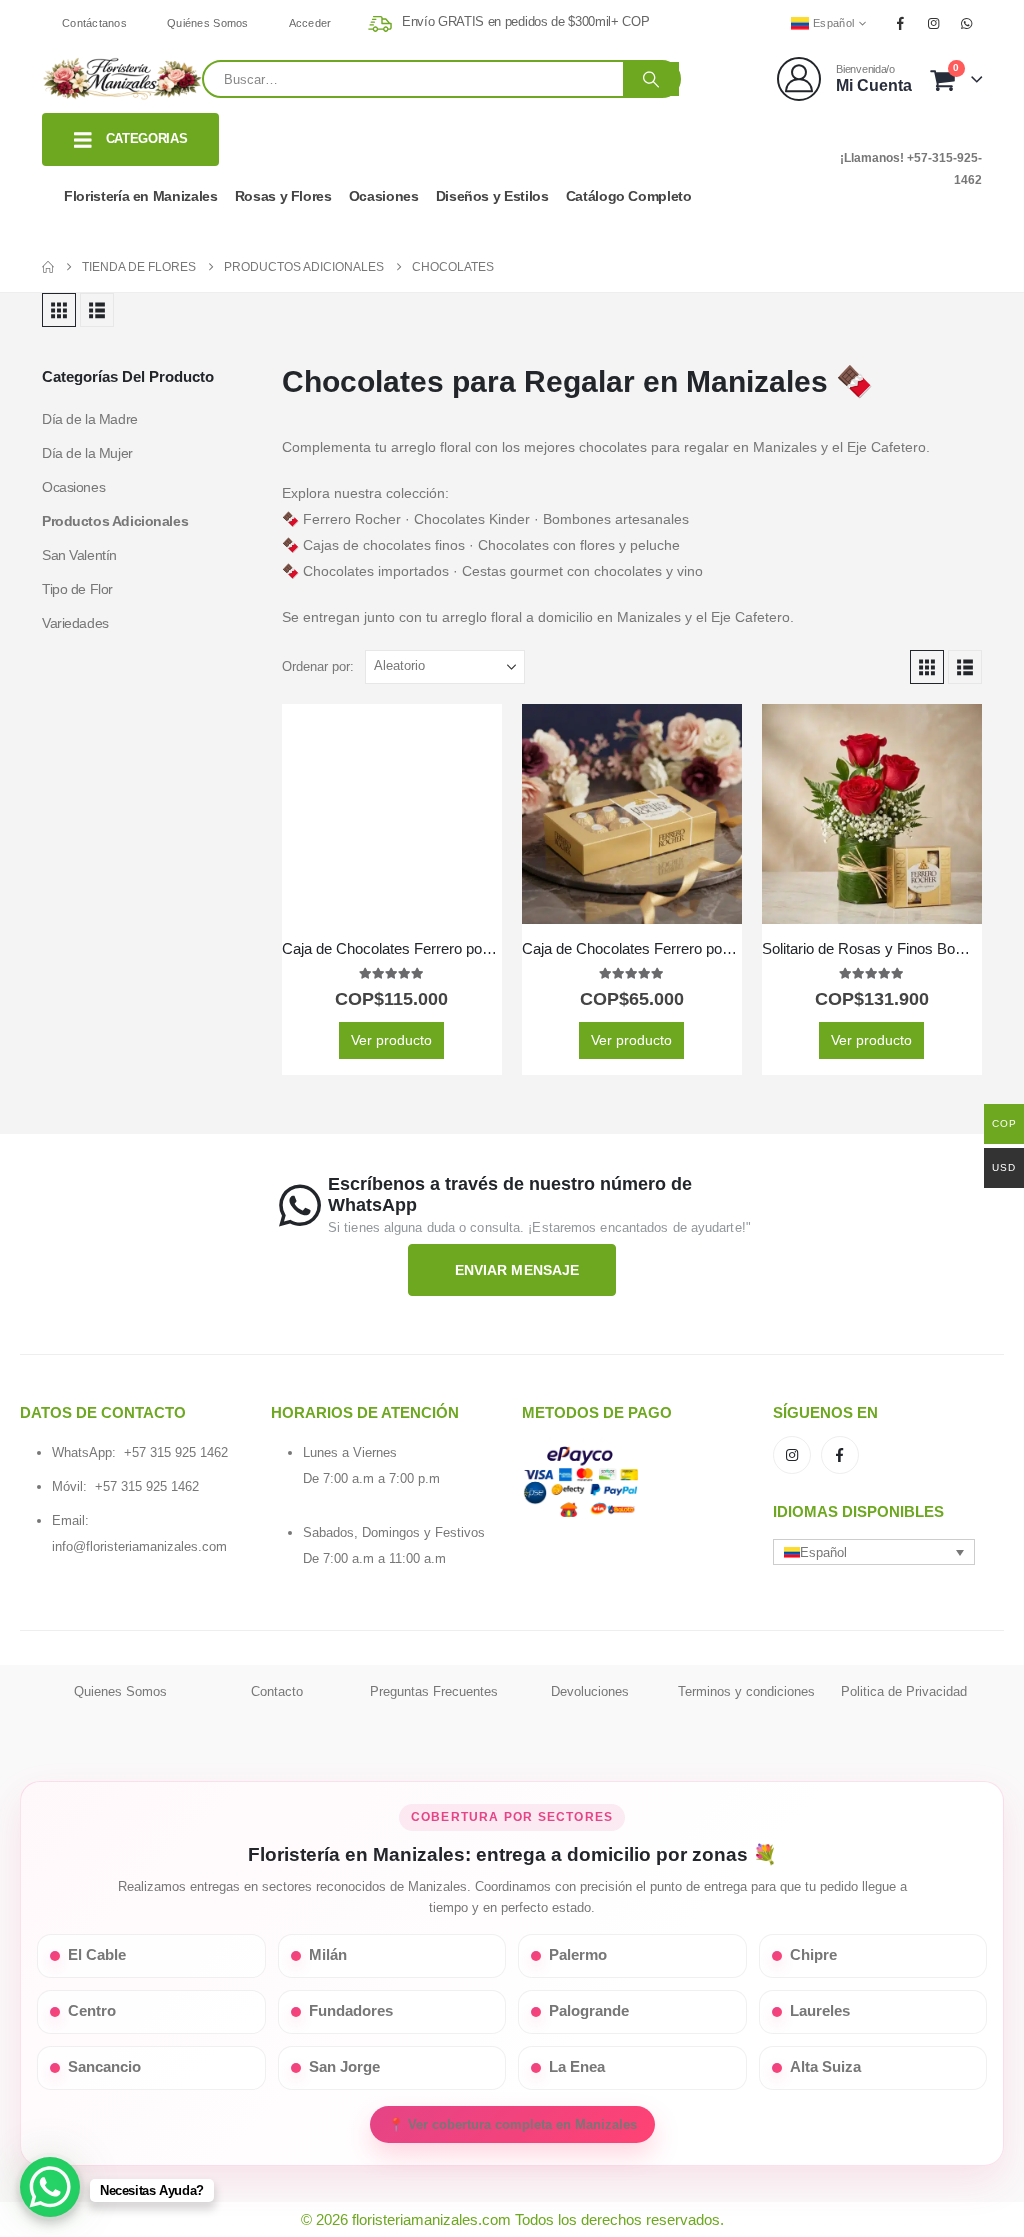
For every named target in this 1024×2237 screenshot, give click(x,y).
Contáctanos (94, 23)
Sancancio (104, 2067)
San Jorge (344, 2067)
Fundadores (351, 2011)
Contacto (277, 1691)
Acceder (310, 23)
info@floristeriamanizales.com (139, 1546)
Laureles (820, 2011)
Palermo (578, 1955)
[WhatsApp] (967, 23)
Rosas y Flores (283, 196)
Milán (328, 1955)
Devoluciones (590, 1691)
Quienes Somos (120, 1691)
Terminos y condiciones (746, 1691)
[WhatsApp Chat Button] (50, 2187)
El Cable (97, 1955)
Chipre (813, 1955)
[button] (59, 310)
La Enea (577, 2067)
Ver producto (391, 1040)
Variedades (75, 623)
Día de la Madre (90, 419)
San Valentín (79, 555)
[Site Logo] (122, 79)
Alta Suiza (825, 2067)
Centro (92, 2011)
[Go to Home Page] (48, 267)
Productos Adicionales (115, 521)
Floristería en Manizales (141, 196)
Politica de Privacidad (904, 1691)
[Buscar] (651, 79)
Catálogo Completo (629, 196)
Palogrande (589, 2011)
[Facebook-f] (840, 1455)
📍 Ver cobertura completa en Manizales (512, 2124)
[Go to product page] (392, 814)
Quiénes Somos (208, 23)
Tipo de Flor (77, 589)
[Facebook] (900, 23)
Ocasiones (384, 196)
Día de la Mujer (87, 453)
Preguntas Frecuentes (434, 1691)
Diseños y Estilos (492, 196)
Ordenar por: (318, 666)
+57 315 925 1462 (176, 1452)
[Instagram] (934, 23)
